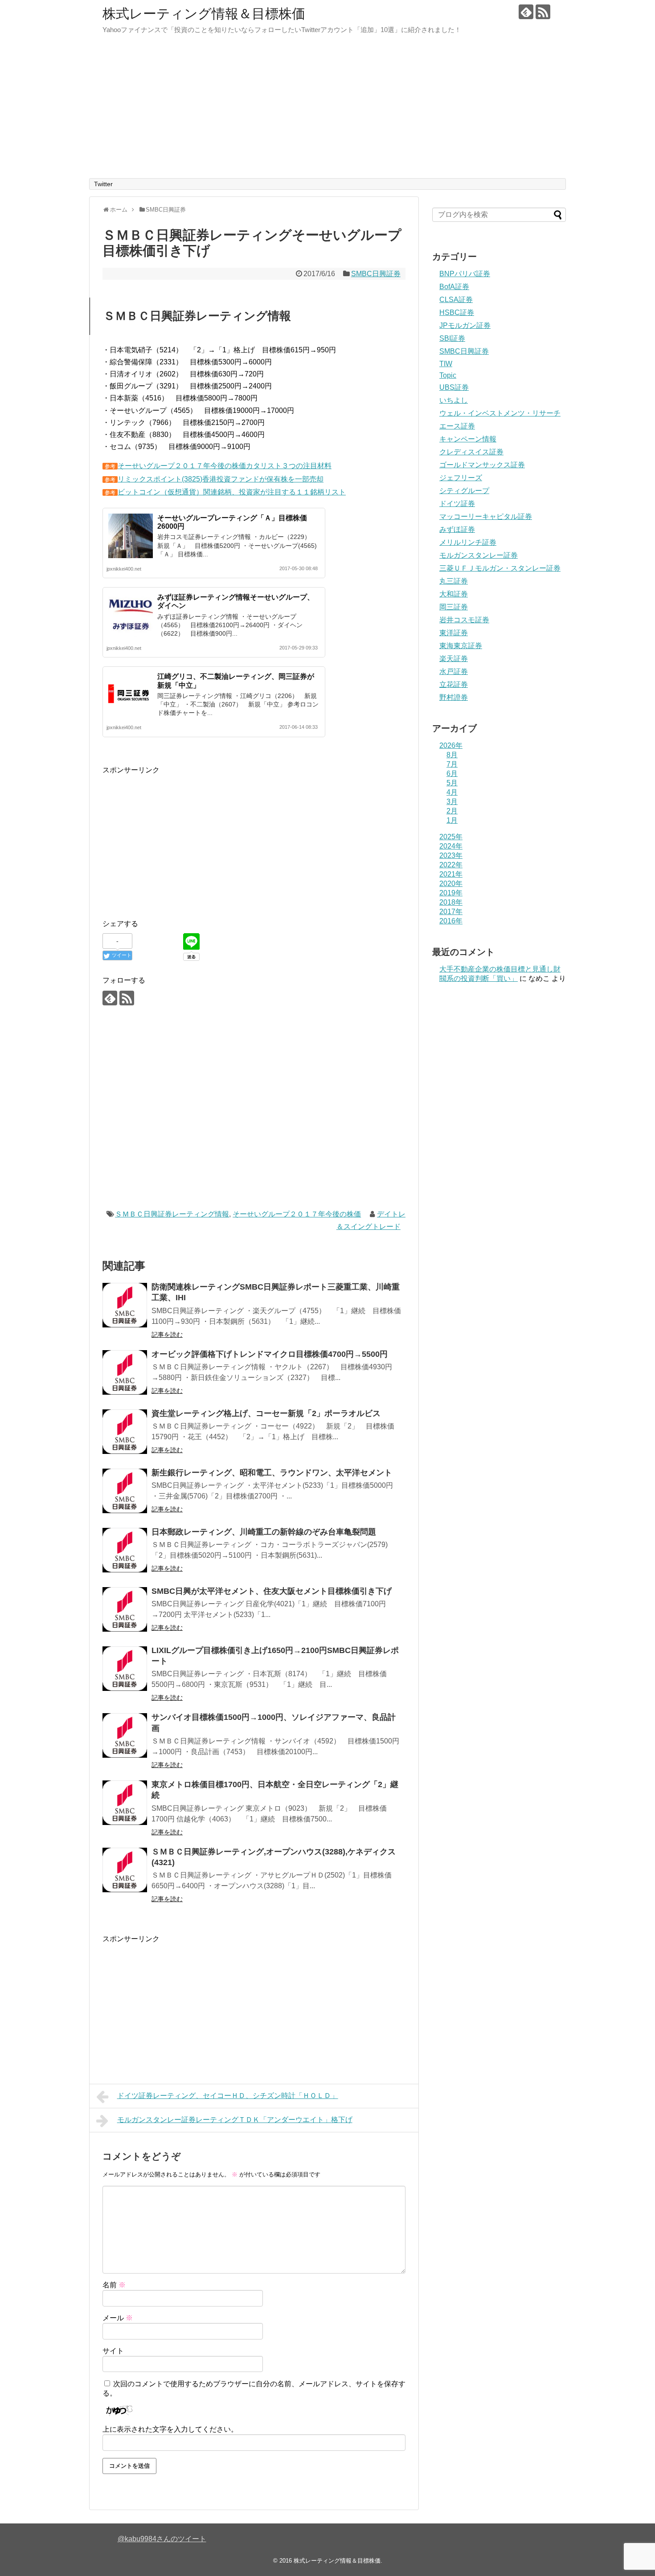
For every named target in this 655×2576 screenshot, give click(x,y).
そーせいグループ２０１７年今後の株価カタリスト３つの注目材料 (225, 466)
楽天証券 (454, 659)
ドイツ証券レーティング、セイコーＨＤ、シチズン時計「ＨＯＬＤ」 (228, 2096)
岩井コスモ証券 (464, 620)
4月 (452, 792)
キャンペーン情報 (468, 439)
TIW (446, 364)
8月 (452, 755)
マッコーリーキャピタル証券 (486, 516)
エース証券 (457, 426)
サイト (113, 2351)
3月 (452, 802)
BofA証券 (454, 287)
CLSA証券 (456, 300)
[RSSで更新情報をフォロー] (543, 12)
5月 (452, 783)
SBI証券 (452, 338)
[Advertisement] (327, 111)
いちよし (454, 400)
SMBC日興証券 (376, 274)
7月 (452, 764)
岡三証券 (454, 607)
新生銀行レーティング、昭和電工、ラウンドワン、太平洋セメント (272, 1473)
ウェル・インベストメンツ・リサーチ (500, 413)
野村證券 (454, 697)
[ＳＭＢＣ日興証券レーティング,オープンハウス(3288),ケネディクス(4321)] (125, 1870)
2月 (452, 811)
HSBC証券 (457, 312)
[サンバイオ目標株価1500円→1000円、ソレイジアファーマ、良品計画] (125, 1735)
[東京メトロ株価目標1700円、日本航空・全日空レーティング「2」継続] (125, 1803)
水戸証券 (454, 672)
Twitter (103, 184)
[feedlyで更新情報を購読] (526, 12)
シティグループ (464, 491)
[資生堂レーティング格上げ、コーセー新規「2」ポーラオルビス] (125, 1432)
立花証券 (454, 684)
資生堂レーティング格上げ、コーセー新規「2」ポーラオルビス (266, 1413)
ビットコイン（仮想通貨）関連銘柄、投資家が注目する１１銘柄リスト (232, 492)
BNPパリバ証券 (465, 274)
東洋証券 (454, 633)
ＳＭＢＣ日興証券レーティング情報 (172, 1214)
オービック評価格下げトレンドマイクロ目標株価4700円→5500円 (270, 1354)
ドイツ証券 (457, 504)
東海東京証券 (461, 646)
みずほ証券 (457, 529)
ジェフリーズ (461, 478)
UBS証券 (454, 387)
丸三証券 (454, 581)
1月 (452, 820)
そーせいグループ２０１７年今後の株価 (297, 1214)
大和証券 (454, 594)
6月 (452, 774)
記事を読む (167, 1335)
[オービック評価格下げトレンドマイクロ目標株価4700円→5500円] (125, 1372)
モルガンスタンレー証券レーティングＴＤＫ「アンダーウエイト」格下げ (235, 2120)
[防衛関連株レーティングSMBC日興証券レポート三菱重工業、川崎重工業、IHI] (125, 1305)
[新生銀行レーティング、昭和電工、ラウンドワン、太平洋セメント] (125, 1491)
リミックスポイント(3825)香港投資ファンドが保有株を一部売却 (221, 479)
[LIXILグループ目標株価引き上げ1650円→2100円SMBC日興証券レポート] (125, 1669)
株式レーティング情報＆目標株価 (204, 14)
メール (118, 2318)
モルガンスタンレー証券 (479, 555)
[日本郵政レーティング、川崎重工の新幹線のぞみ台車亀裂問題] (125, 1550)
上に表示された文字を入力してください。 (170, 2429)
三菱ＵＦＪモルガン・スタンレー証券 (500, 568)
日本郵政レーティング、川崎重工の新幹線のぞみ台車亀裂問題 (264, 1532)
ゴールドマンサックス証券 (482, 465)
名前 (114, 2285)
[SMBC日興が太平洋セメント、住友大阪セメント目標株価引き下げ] (125, 1609)
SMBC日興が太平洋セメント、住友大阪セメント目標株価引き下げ (272, 1591)
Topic (448, 375)
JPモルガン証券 (465, 325)
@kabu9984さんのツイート (162, 2539)
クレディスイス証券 (471, 452)
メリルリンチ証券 (468, 542)
